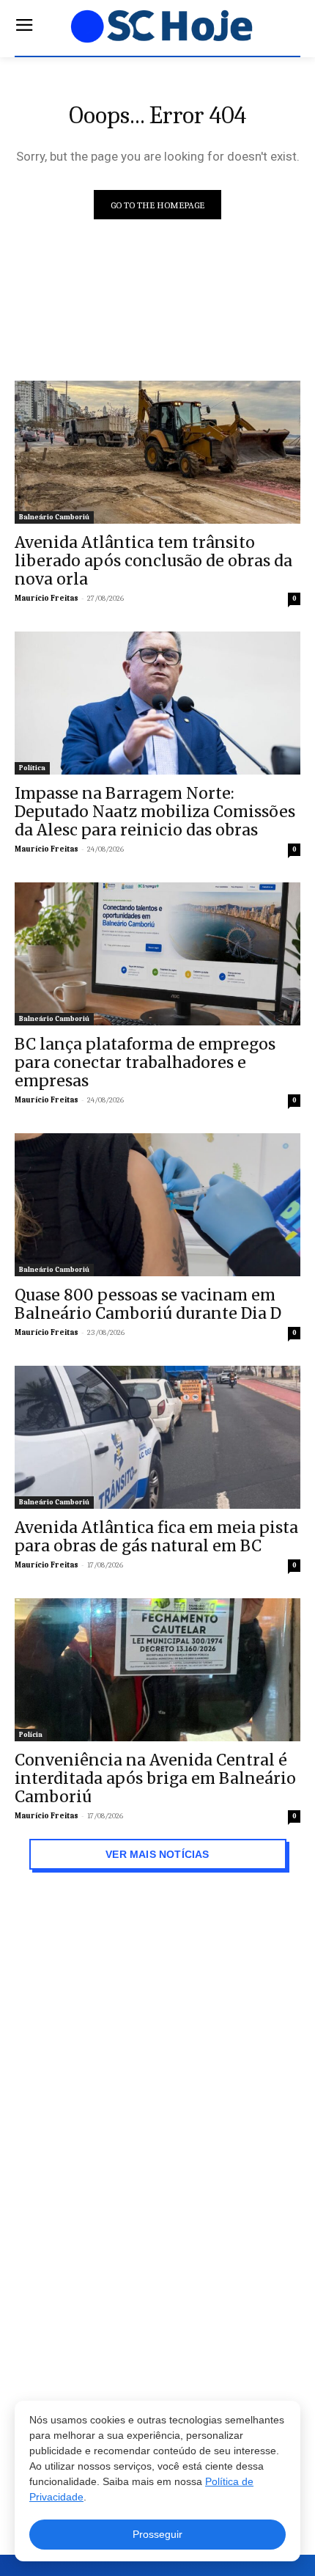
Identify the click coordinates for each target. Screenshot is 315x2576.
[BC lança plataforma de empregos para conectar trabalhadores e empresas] (157, 954)
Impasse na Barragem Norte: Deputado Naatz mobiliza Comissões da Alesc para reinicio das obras (155, 812)
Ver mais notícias (158, 1854)
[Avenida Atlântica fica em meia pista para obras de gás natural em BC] (157, 1437)
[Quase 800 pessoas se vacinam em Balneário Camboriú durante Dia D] (157, 1205)
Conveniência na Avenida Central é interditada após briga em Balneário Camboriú (155, 1778)
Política (32, 768)
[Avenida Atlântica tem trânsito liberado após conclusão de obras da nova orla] (157, 452)
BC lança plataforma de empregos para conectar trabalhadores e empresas (145, 1062)
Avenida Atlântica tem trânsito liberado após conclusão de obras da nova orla (153, 561)
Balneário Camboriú (54, 517)
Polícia (31, 1735)
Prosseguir (157, 2534)
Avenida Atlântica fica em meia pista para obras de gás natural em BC (156, 1537)
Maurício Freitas (47, 598)
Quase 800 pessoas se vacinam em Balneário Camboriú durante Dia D (148, 1304)
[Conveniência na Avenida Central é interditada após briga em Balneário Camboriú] (157, 1670)
